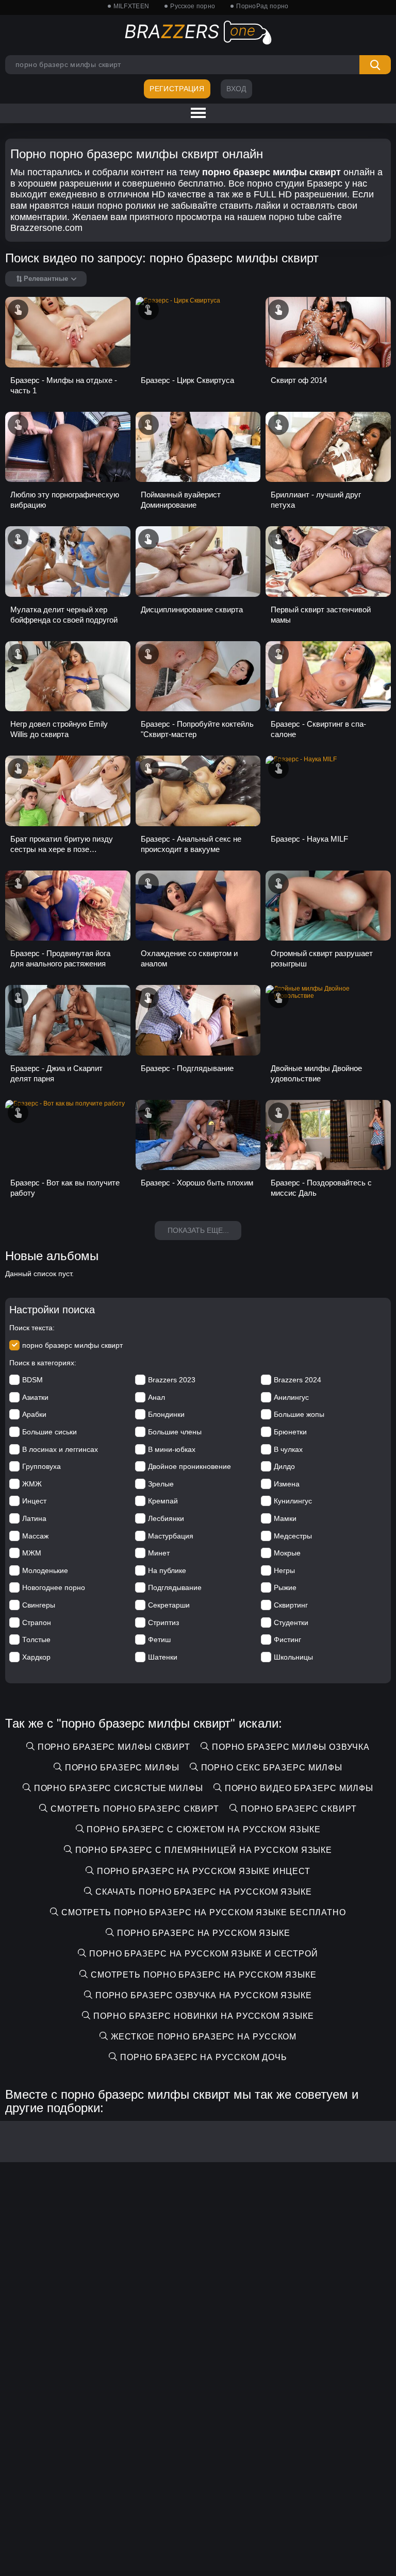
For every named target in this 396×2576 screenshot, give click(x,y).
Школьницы (293, 1657)
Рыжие (285, 1587)
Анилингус (291, 1397)
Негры (284, 1570)
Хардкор (36, 1657)
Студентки (291, 1622)
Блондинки (166, 1414)
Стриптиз (163, 1622)
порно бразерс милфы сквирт (72, 1345)
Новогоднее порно (54, 1587)
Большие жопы (299, 1414)
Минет (159, 1553)
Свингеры (39, 1605)
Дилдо (284, 1466)
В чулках (288, 1449)
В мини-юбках (172, 1449)
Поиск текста (31, 1328)
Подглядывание (175, 1587)
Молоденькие (45, 1570)
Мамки (285, 1518)
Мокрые (287, 1553)
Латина (34, 1518)
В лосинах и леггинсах (60, 1449)
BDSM (32, 1380)
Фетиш (159, 1640)
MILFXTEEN (131, 6)
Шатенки (163, 1657)
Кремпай (163, 1501)
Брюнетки (290, 1432)
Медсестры (293, 1536)
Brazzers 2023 (172, 1380)
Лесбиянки (166, 1518)
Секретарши (169, 1605)
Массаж (35, 1536)
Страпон (37, 1622)
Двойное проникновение (189, 1466)
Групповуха (42, 1466)
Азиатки (35, 1397)
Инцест (34, 1501)
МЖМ (32, 1553)
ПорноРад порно (262, 6)
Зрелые (161, 1484)
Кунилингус (293, 1501)
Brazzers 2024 (298, 1380)
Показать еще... (198, 1230)
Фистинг (287, 1640)
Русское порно (193, 6)
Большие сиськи (49, 1432)
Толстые (36, 1640)
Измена (287, 1484)
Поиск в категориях (42, 1363)
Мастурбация (171, 1536)
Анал (156, 1397)
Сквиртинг (291, 1605)
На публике (167, 1570)
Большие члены (175, 1432)
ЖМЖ (32, 1484)
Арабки (34, 1414)
